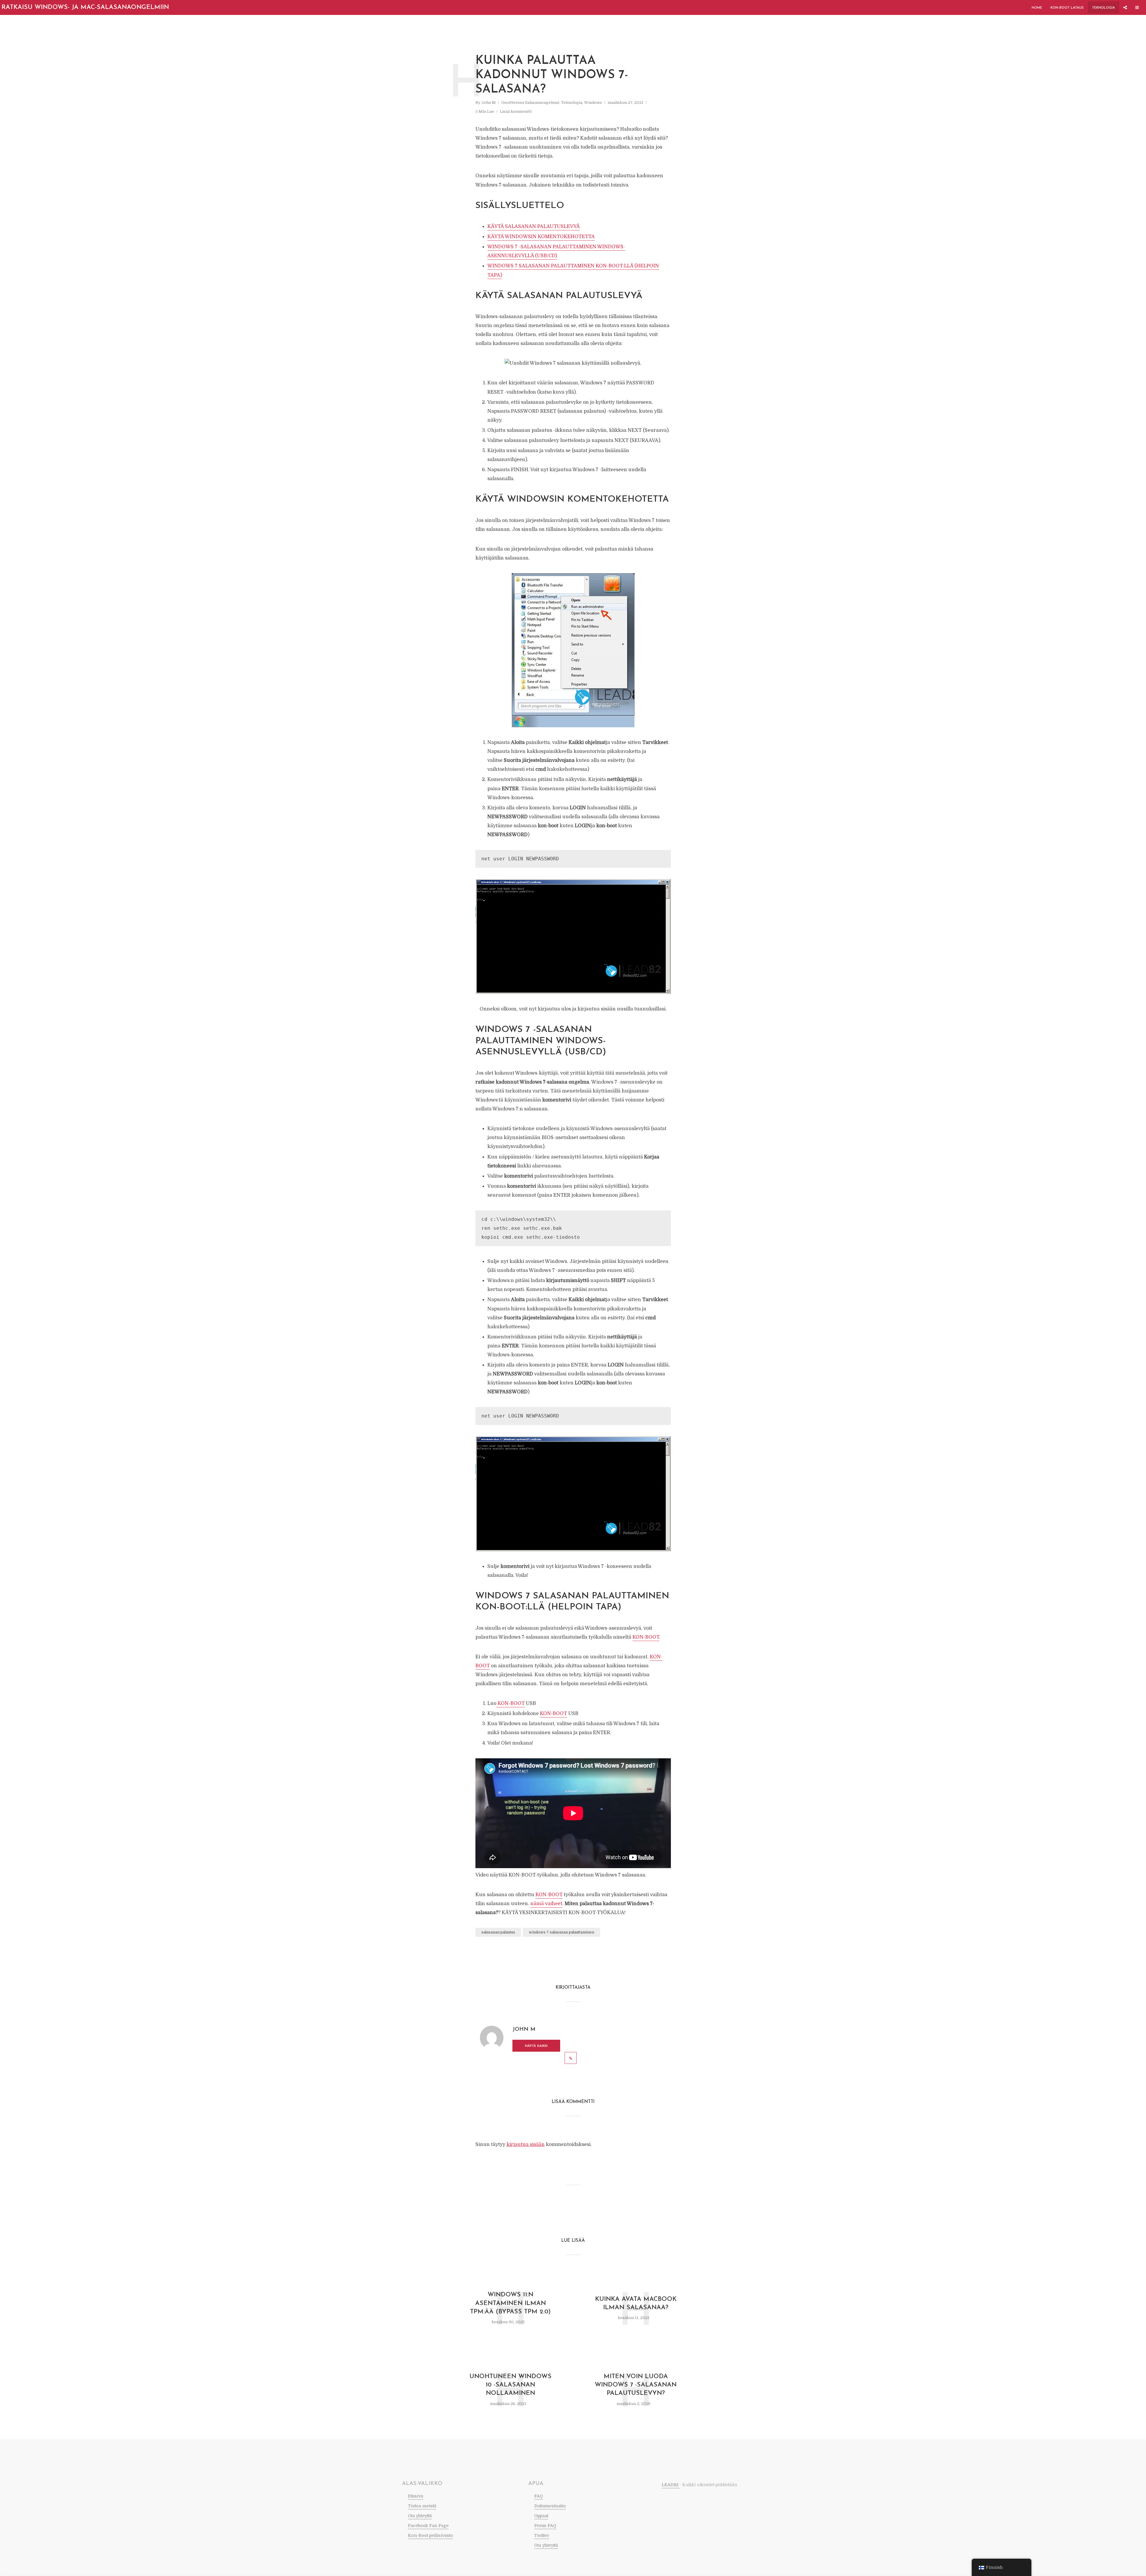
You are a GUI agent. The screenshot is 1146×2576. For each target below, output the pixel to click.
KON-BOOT (646, 1637)
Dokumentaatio (550, 2506)
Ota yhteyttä (420, 2516)
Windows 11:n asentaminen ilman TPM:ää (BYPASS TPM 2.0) (510, 2303)
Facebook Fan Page (428, 2526)
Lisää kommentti (516, 111)
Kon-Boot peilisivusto (430, 2535)
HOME (1037, 8)
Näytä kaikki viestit (536, 2048)
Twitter (542, 2535)
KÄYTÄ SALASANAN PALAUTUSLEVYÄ (534, 227)
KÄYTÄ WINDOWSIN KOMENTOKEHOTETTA (541, 237)
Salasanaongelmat (542, 103)
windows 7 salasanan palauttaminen (562, 1932)
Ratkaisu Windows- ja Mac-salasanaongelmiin (85, 7)
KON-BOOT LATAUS (1067, 8)
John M (489, 103)
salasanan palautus (498, 1932)
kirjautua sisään (526, 2144)
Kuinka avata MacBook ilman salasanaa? (636, 2303)
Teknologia (1103, 8)
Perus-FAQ (545, 2526)
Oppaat (541, 2516)
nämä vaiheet (546, 1904)
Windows (593, 103)
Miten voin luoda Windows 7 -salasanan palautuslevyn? (636, 2385)
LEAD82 (671, 2485)
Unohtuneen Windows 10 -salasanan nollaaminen (510, 2385)
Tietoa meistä (422, 2506)
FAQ (539, 2496)
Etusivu (416, 2496)
